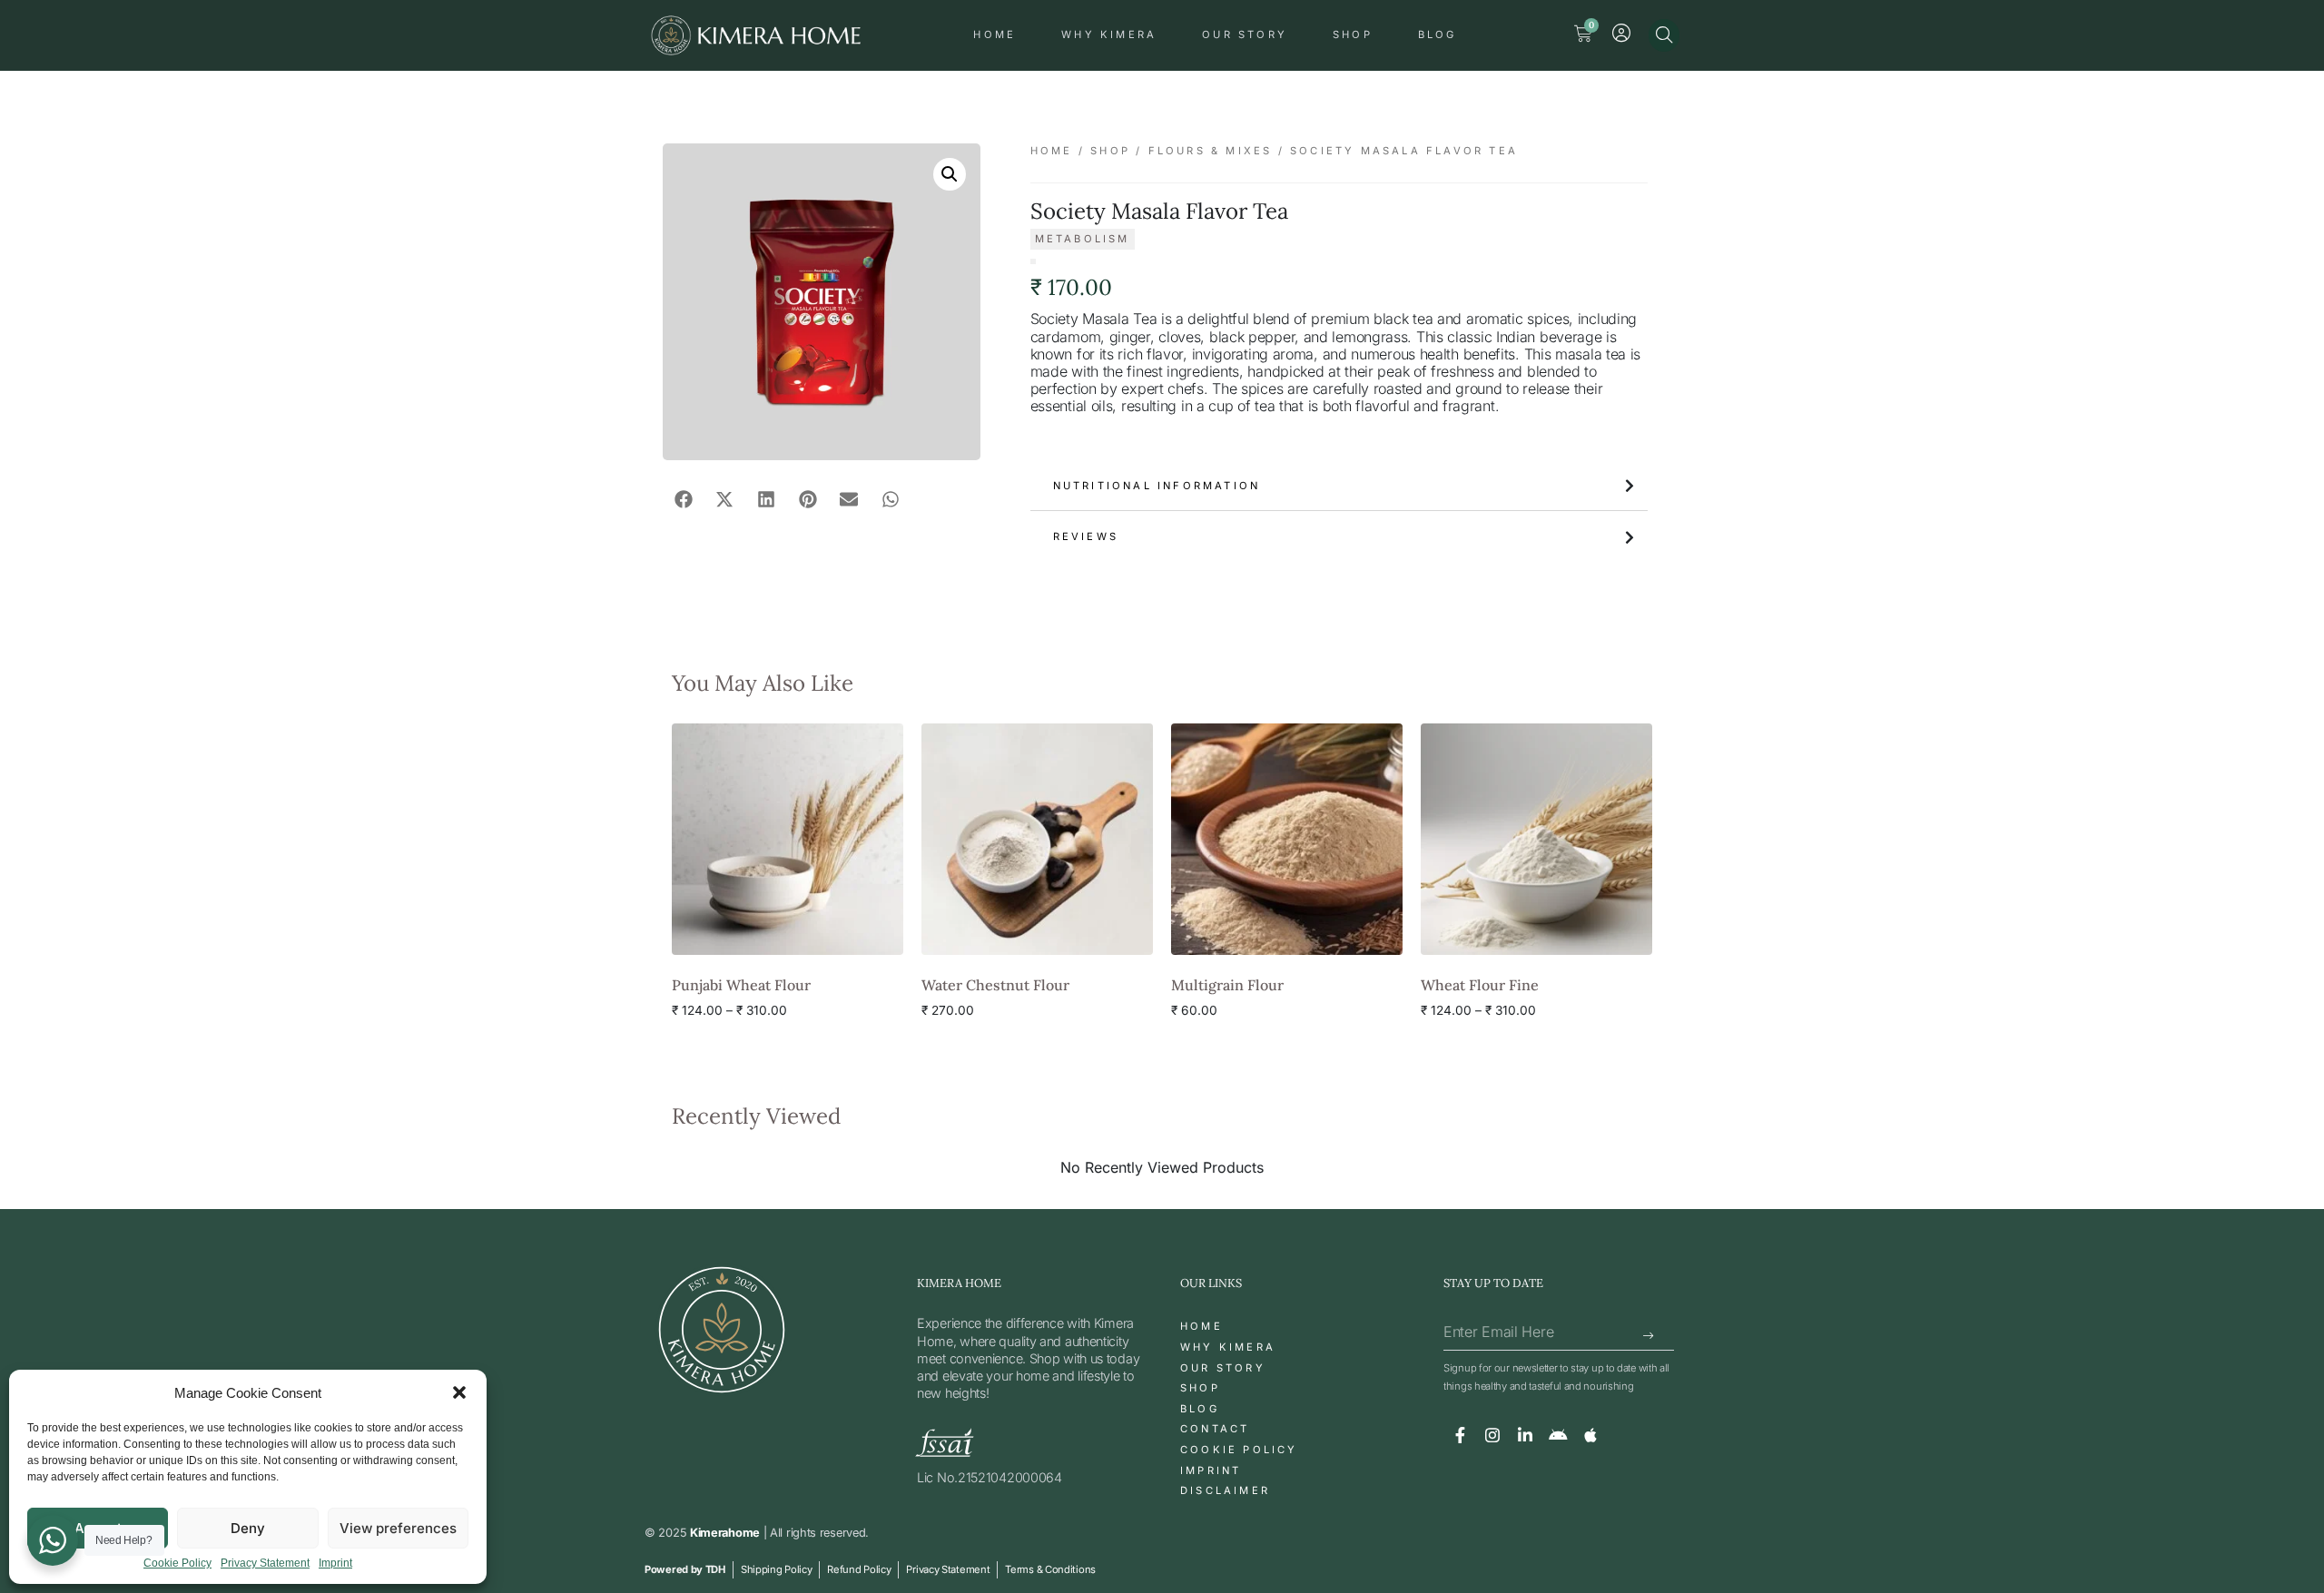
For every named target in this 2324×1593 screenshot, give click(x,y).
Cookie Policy (177, 1563)
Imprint (335, 1563)
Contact (1215, 1429)
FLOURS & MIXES (1211, 151)
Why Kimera (1109, 34)
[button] (459, 1392)
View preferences (398, 1528)
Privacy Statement (265, 1563)
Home (995, 34)
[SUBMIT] (1649, 1336)
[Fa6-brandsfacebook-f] (1460, 1435)
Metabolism (1083, 239)
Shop (1353, 34)
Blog (1438, 34)
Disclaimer (1225, 1490)
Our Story (1245, 34)
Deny (248, 1528)
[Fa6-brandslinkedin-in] (1525, 1435)
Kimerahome (725, 1533)
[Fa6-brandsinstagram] (1492, 1435)
